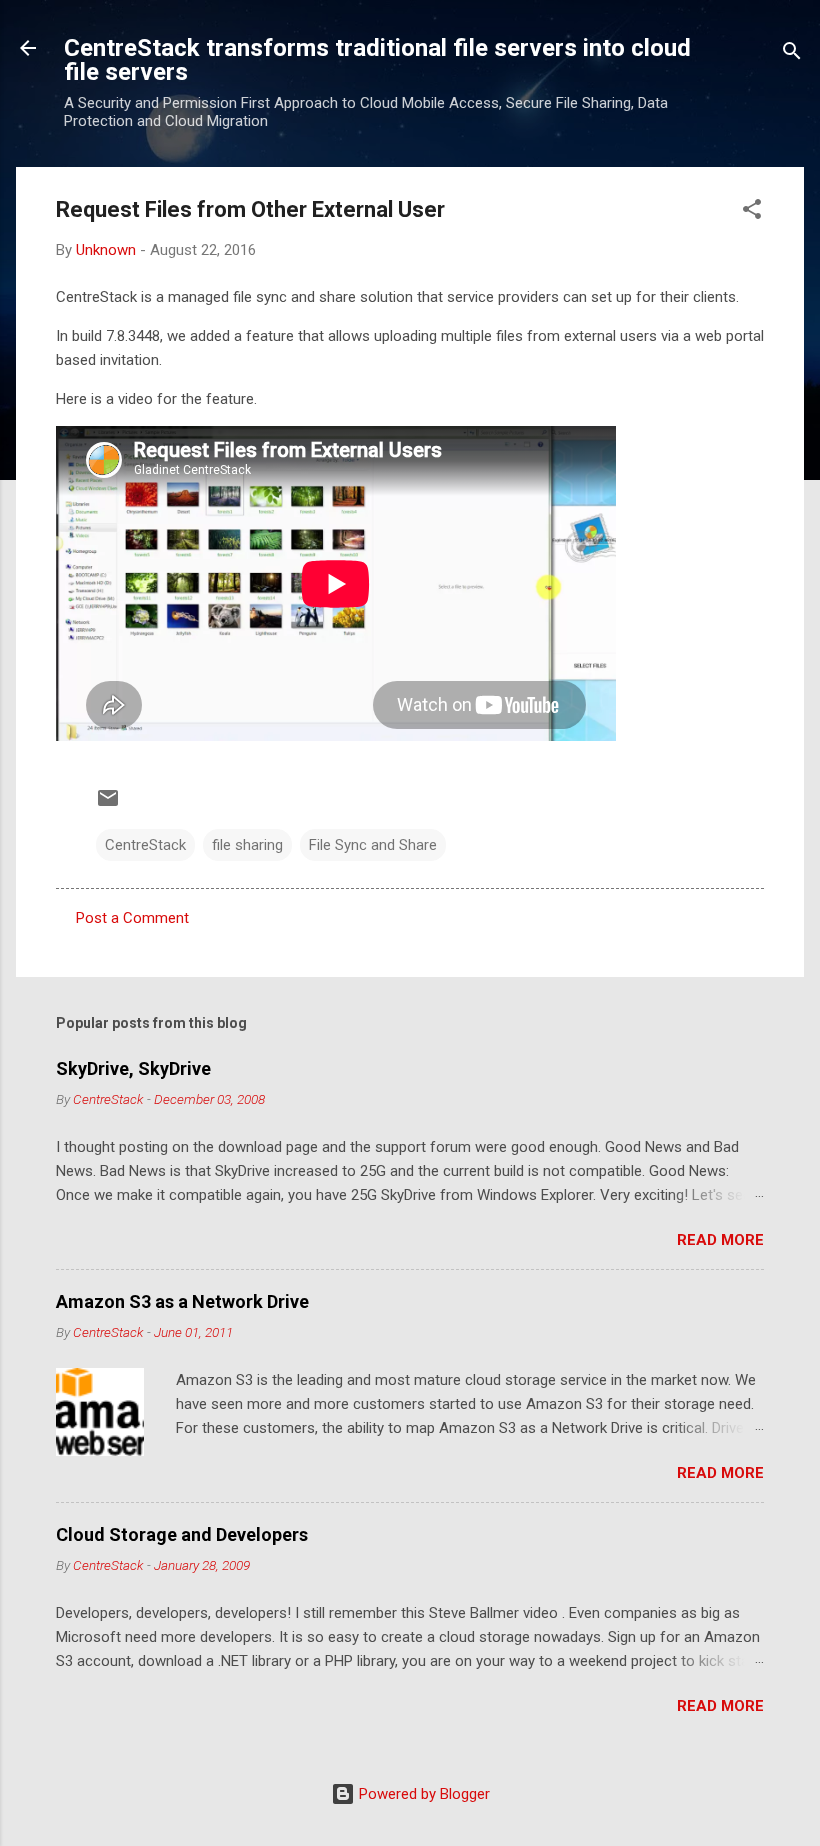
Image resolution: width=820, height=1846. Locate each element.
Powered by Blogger (422, 1794)
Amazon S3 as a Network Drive (182, 1301)
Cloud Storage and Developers (182, 1534)
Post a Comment (132, 918)
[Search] (792, 54)
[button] (752, 212)
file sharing (247, 845)
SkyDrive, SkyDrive (133, 1068)
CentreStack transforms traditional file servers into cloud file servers (377, 60)
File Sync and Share (373, 845)
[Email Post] (108, 805)
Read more (720, 1240)
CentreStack (145, 845)
